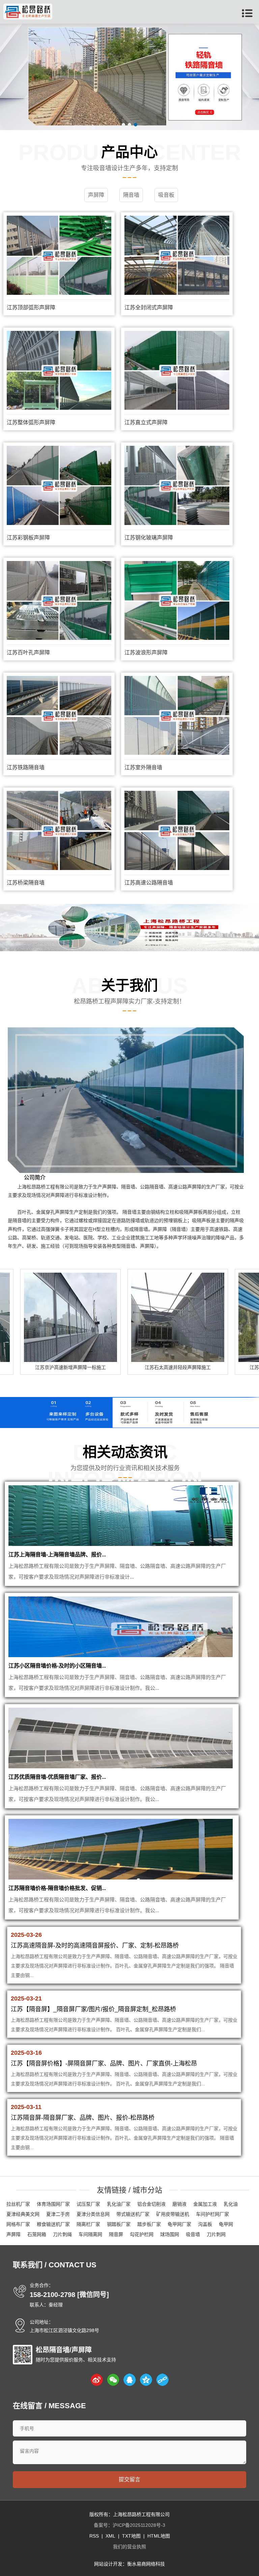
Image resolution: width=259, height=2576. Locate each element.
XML (110, 2536)
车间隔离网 (90, 2234)
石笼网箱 (37, 2234)
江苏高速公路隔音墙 (149, 883)
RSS (94, 2536)
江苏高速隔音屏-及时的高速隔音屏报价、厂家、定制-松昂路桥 (95, 1946)
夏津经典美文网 (23, 2214)
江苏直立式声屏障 (146, 422)
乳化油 (231, 2204)
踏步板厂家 (149, 2224)
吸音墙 (193, 2234)
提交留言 (129, 2479)
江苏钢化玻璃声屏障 (149, 538)
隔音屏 (116, 2234)
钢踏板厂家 (119, 2224)
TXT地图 (131, 2536)
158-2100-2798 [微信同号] (69, 2295)
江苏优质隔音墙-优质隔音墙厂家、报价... (57, 1777)
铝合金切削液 (151, 2204)
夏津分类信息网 (93, 2214)
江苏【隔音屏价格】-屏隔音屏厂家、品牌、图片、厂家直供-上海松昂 (104, 2063)
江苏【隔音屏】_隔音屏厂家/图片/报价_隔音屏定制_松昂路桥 (93, 2009)
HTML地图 (159, 2536)
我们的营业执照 (129, 2547)
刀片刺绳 (62, 2234)
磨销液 (179, 2204)
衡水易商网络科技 (146, 2564)
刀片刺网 (216, 2234)
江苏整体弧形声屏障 (31, 422)
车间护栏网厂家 (212, 2214)
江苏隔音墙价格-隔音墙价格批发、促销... (57, 1888)
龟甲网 (226, 2224)
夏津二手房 (58, 2214)
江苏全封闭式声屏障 (149, 307)
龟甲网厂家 (179, 2224)
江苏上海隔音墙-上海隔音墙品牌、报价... (57, 1555)
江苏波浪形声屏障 (146, 653)
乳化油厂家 (119, 2204)
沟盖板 (205, 2224)
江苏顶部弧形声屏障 (31, 307)
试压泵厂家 (88, 2204)
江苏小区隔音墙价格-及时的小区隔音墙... (57, 1666)
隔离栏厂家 (88, 2224)
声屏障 (13, 2234)
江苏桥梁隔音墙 (26, 883)
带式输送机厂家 (133, 2214)
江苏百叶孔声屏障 (28, 653)
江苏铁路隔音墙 (26, 767)
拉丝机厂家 (18, 2204)
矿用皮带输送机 (173, 2214)
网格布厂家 (18, 2224)
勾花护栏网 (142, 2234)
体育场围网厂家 (53, 2204)
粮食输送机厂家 (53, 2224)
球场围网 (170, 2234)
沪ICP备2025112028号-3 (139, 2525)
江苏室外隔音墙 (143, 767)
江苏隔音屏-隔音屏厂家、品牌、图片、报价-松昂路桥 (83, 2118)
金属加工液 (205, 2204)
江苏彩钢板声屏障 (28, 538)
